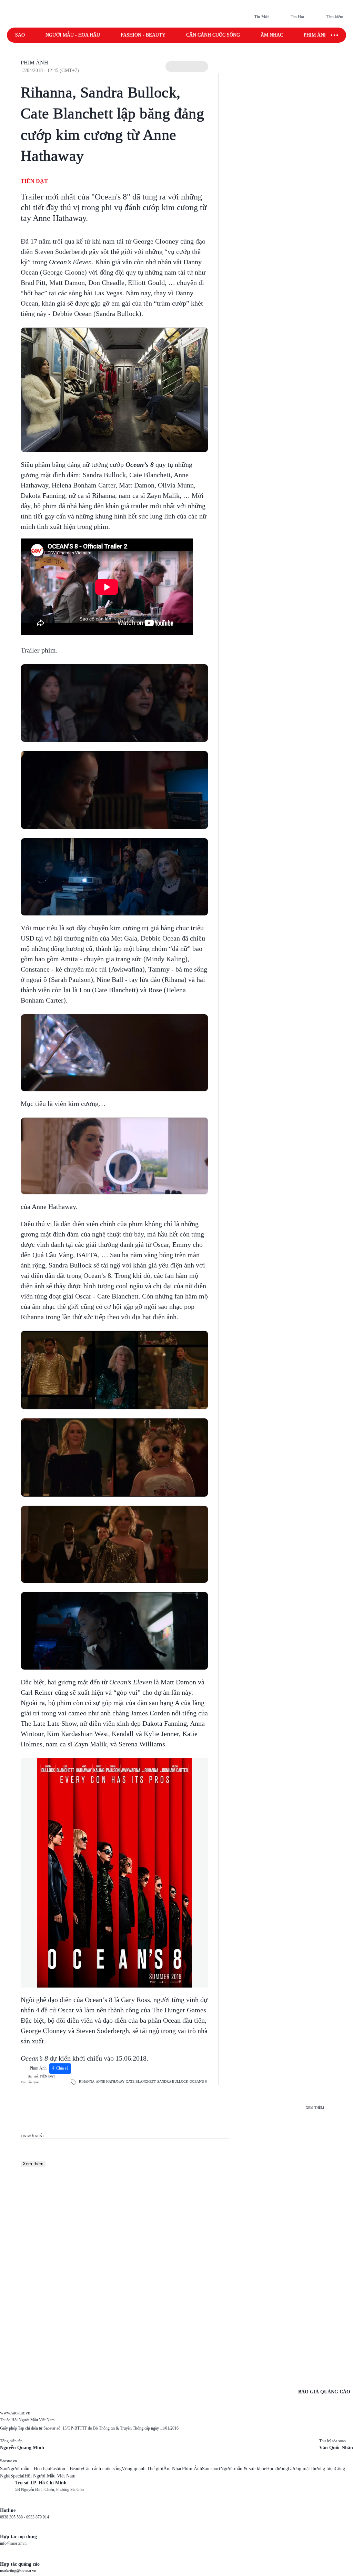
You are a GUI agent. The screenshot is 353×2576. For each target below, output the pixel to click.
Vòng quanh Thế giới (143, 2469)
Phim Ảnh (34, 63)
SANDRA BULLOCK (173, 2081)
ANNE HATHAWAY (110, 2081)
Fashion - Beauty (143, 35)
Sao (20, 35)
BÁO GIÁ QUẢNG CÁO (324, 2392)
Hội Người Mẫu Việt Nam (50, 2476)
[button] (187, 66)
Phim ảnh (316, 35)
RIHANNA (87, 2081)
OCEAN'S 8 (198, 2081)
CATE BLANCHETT (141, 2081)
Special (17, 2476)
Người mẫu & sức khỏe (243, 2469)
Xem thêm (33, 2164)
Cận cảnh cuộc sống (213, 35)
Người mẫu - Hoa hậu (73, 35)
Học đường (277, 2469)
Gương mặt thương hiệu (311, 2469)
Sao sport (211, 2469)
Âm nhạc (272, 35)
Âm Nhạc (173, 2469)
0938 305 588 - (13, 2517)
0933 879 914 (38, 2517)
